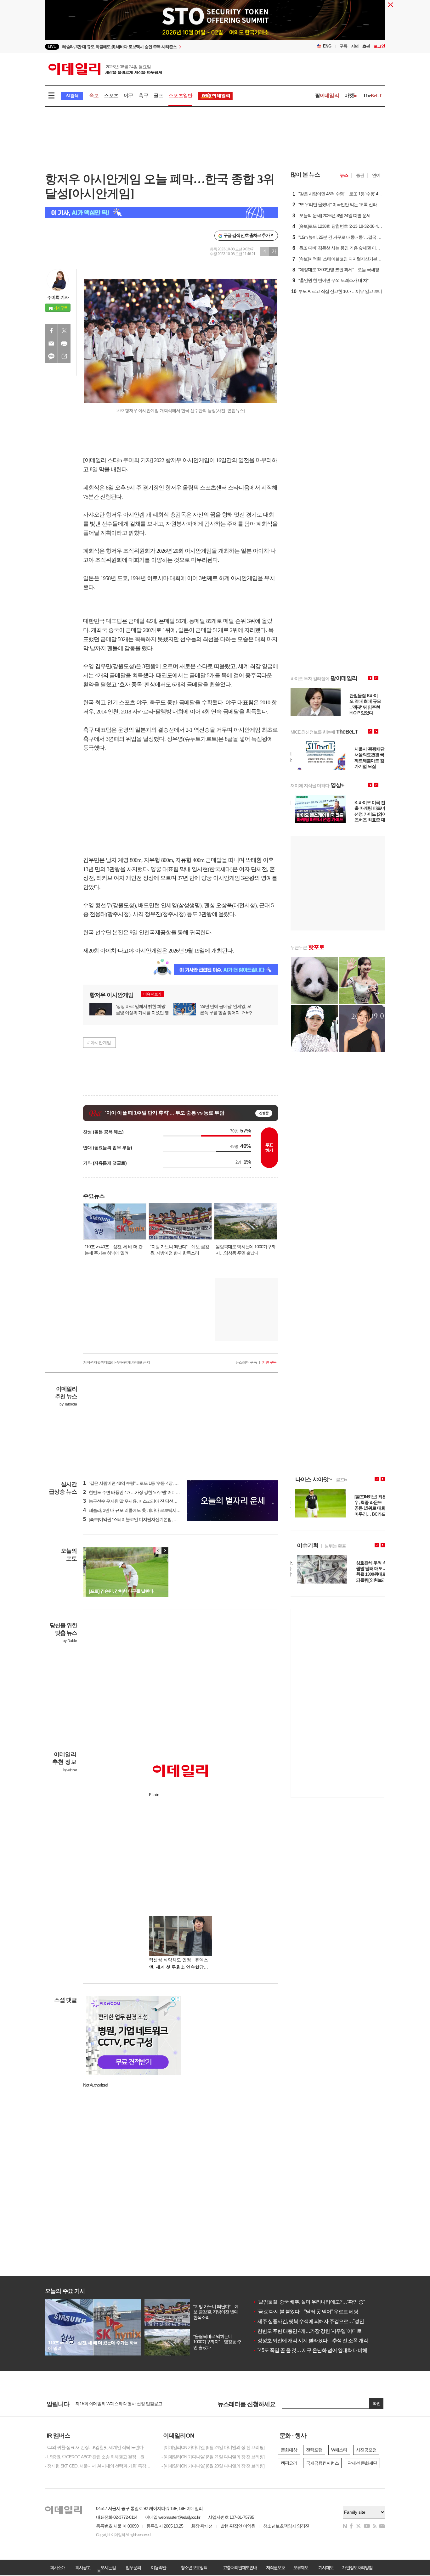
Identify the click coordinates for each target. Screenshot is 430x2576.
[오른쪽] (165, 1551)
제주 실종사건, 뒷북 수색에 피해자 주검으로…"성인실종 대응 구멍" (324, 2321)
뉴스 (344, 175)
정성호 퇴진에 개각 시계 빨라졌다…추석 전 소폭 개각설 (313, 2341)
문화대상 (289, 2450)
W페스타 (339, 2450)
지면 (355, 46)
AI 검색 (72, 96)
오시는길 (108, 2568)
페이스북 (51, 331)
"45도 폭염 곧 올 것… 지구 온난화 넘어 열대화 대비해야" (313, 2350)
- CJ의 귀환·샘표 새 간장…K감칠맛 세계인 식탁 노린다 (94, 2447)
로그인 (379, 46)
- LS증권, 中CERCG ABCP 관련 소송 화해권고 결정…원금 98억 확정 (99, 2457)
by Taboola (68, 1404)
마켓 (351, 95)
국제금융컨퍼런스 (322, 2463)
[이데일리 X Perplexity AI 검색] (161, 212)
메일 (51, 344)
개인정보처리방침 (357, 2568)
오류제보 (301, 2568)
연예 (376, 175)
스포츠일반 (180, 95)
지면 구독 (269, 1362)
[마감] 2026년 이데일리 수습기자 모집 (109, 2402)
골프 (158, 95)
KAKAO (51, 356)
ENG (327, 46)
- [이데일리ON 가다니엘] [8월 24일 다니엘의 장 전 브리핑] (213, 2447)
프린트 (64, 344)
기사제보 (326, 2568)
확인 (376, 2403)
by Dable (70, 1641)
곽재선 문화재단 (362, 2463)
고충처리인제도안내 (240, 2568)
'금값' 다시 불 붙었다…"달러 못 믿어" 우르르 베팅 (306, 2312)
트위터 (64, 331)
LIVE (52, 46)
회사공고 (83, 2568)
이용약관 (158, 2568)
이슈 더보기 (152, 994)
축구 (143, 95)
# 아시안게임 (99, 1042)
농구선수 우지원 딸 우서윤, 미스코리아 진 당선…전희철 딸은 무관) (146, 1501)
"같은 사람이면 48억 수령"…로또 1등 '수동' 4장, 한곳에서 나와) (142, 1483)
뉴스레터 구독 (246, 1362)
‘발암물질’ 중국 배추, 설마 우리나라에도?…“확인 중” (309, 2302)
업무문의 (133, 2568)
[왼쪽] (159, 1551)
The (372, 95)
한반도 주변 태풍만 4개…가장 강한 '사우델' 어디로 (307, 2331)
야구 (128, 95)
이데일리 (105, 69)
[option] (164, 47)
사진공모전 (366, 2450)
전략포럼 (314, 2450)
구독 (343, 46)
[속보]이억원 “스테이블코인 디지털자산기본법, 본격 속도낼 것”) (143, 1519)
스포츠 (111, 95)
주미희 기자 (58, 297)
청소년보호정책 (194, 2568)
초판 (366, 46)
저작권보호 (275, 2568)
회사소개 (58, 2568)
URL (64, 356)
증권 (360, 175)
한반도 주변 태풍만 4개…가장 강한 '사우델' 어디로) (132, 1492)
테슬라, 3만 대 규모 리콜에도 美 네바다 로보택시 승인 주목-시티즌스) (148, 1510)
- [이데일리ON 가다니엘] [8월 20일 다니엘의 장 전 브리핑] (213, 2466)
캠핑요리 (289, 2463)
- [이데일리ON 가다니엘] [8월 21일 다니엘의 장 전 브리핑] (213, 2457)
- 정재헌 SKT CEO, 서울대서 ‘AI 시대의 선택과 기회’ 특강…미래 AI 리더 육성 (99, 2466)
